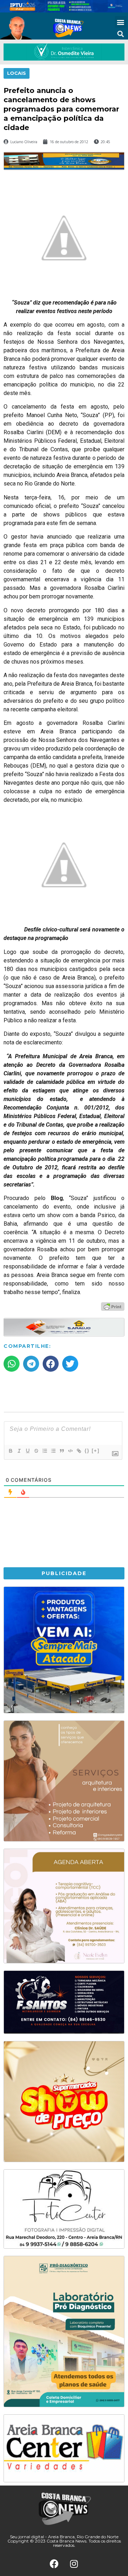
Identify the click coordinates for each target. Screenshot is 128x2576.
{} (87, 1451)
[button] (121, 22)
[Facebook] (54, 2564)
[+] (96, 1451)
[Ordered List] (44, 1451)
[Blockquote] (62, 1451)
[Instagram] (74, 2564)
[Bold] (10, 1451)
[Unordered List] (53, 1451)
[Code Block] (70, 1451)
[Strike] (36, 1451)
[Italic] (19, 1451)
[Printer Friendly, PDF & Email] (113, 1306)
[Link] (79, 1451)
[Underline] (27, 1451)
